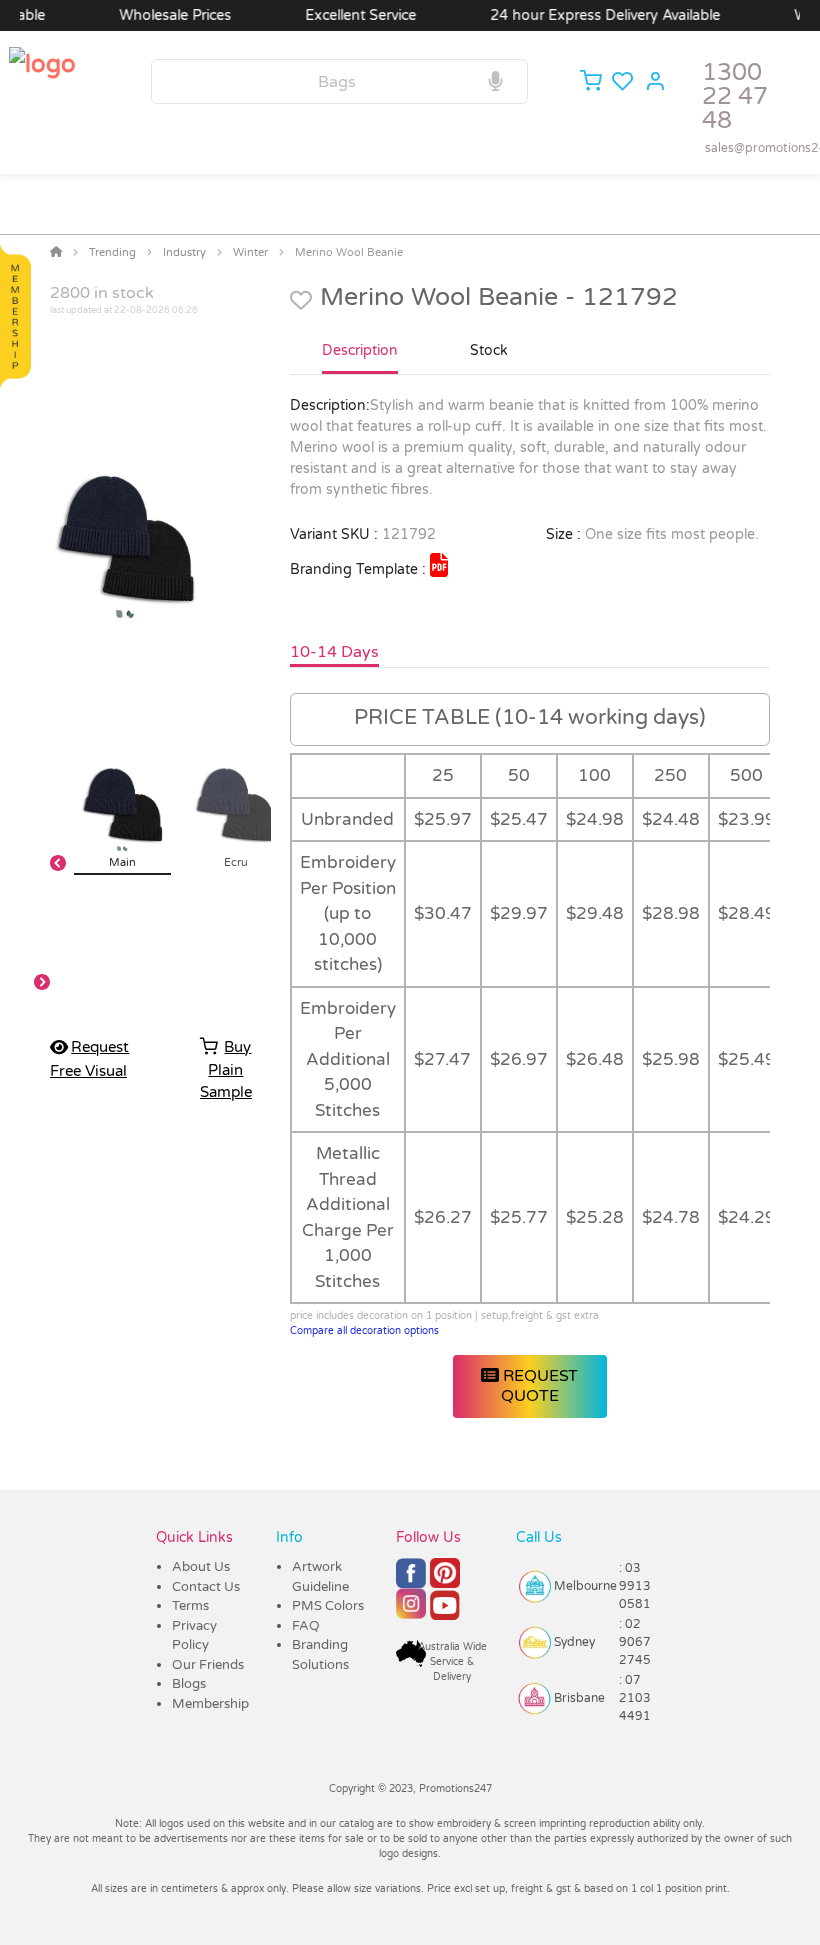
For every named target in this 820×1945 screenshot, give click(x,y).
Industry (184, 252)
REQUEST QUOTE (538, 1385)
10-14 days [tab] (334, 652)
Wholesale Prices (153, 15)
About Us (201, 1567)
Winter (250, 252)
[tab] (360, 359)
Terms (190, 1606)
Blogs (189, 1684)
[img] (439, 565)
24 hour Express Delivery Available (583, 15)
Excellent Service (338, 15)
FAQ (306, 1626)
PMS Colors (328, 1606)
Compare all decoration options (364, 1331)
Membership (210, 1704)
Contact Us (206, 1587)
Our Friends (208, 1665)
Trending (112, 252)
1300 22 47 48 (735, 96)
